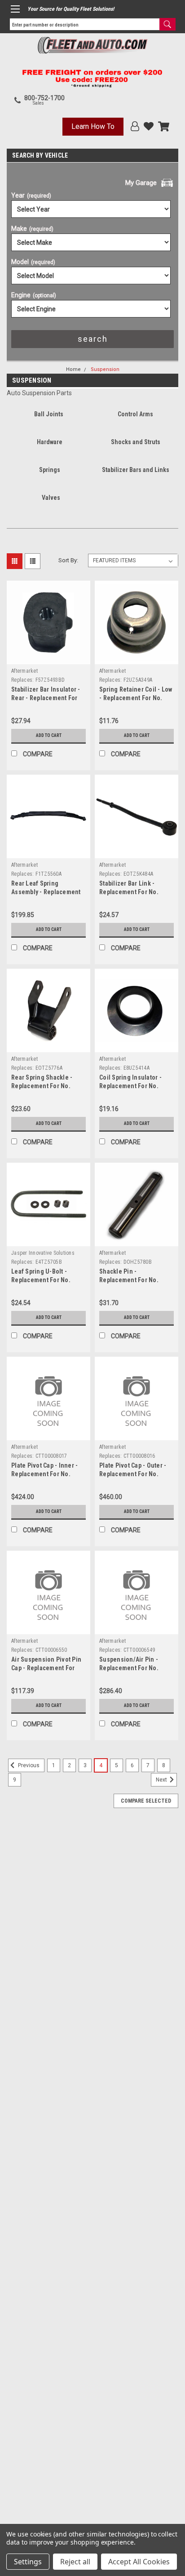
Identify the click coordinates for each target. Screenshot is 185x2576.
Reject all (75, 2562)
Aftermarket (24, 671)
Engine (34, 295)
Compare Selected (146, 1801)
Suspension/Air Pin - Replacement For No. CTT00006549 (129, 1668)
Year (31, 195)
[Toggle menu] (15, 9)
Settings (28, 2562)
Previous (28, 1765)
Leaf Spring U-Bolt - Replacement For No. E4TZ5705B (41, 1280)
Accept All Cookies (139, 2562)
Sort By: (68, 560)
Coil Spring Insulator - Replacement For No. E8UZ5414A (130, 1086)
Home (73, 369)
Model (33, 262)
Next (162, 1780)
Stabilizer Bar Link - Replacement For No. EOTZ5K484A (129, 892)
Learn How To (93, 126)
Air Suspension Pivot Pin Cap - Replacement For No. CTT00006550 (46, 1668)
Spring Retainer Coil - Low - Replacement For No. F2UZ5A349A (136, 698)
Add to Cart (49, 735)
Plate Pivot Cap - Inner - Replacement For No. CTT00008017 (44, 1474)
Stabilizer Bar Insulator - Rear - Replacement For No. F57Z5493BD (46, 698)
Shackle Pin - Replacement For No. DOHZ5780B (129, 1280)
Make (32, 229)
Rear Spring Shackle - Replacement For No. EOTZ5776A (42, 1086)
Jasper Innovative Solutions (43, 1253)
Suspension (105, 369)
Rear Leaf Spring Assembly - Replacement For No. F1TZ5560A (46, 892)
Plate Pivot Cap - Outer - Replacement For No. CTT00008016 (133, 1474)
